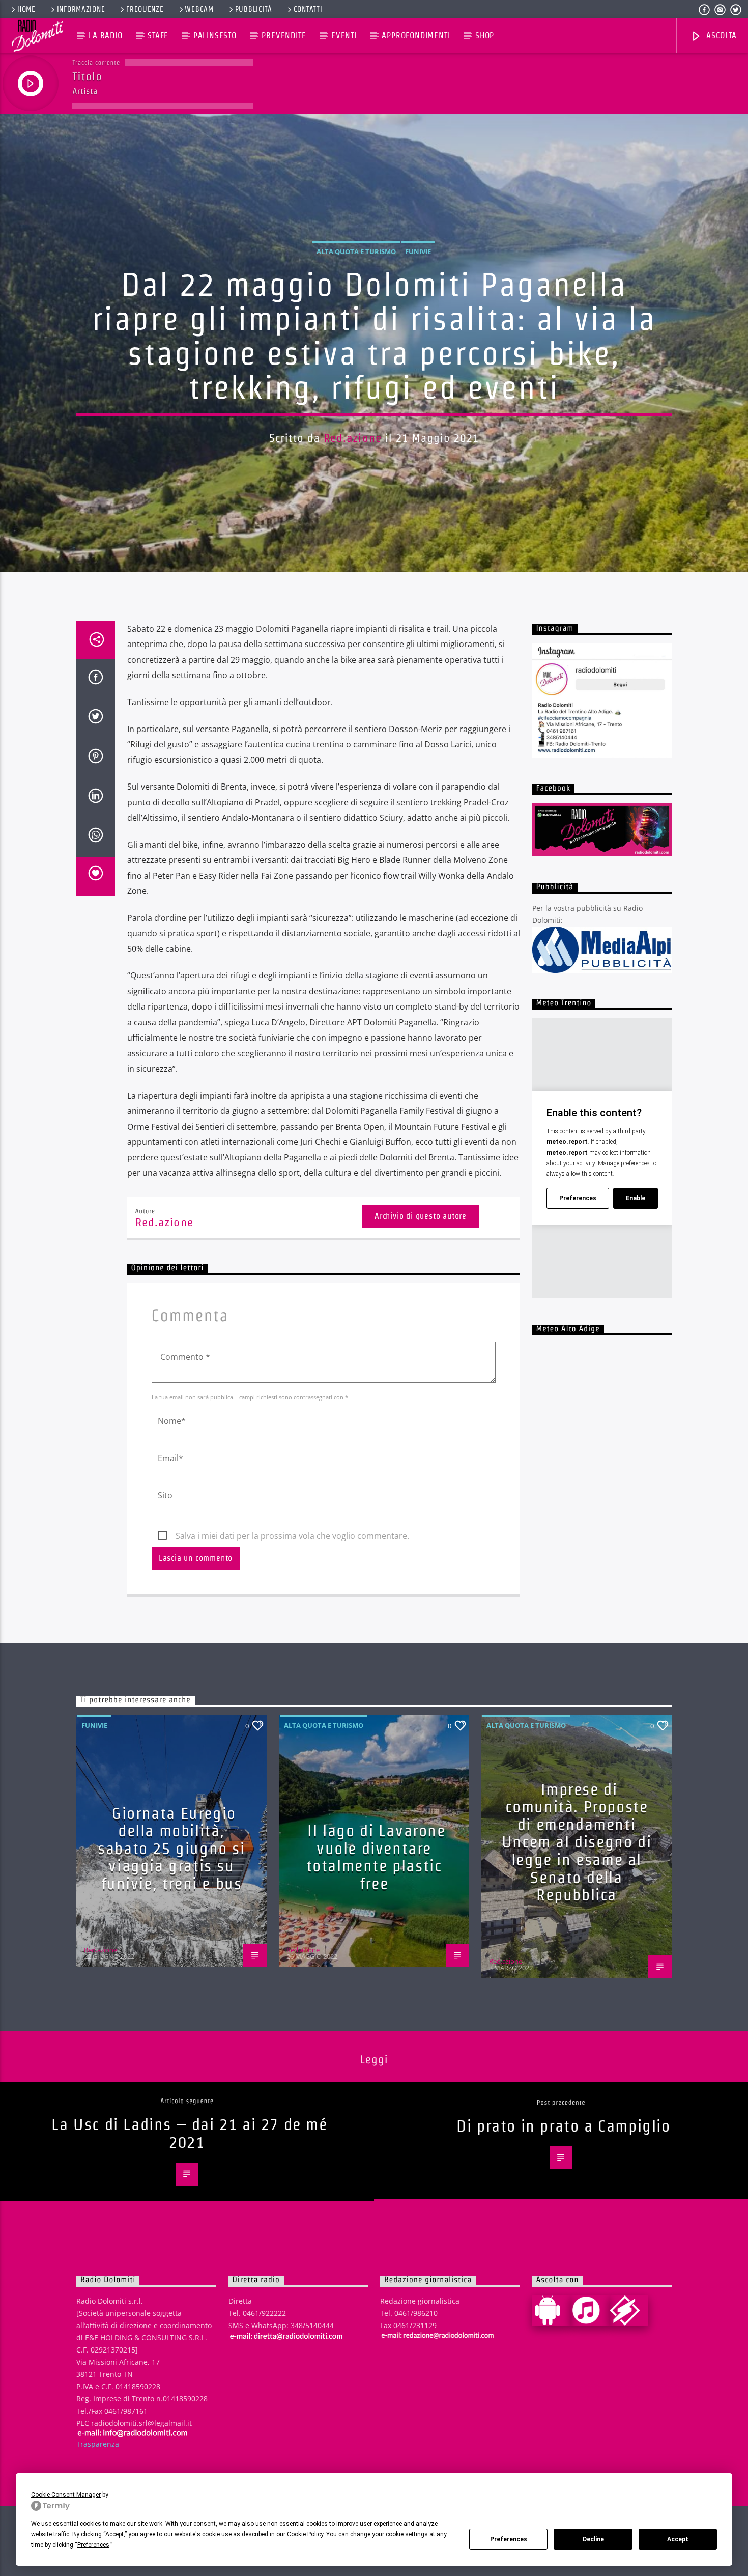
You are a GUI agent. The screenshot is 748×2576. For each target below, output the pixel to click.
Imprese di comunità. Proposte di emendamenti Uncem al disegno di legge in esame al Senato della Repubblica (577, 1842)
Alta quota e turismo (356, 251)
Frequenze (145, 9)
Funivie (418, 251)
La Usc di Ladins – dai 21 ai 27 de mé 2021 (189, 2133)
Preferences (509, 2539)
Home (26, 9)
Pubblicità (254, 9)
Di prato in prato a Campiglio (563, 2126)
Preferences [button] (93, 2545)
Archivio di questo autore (421, 1216)
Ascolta (720, 35)
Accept (678, 2539)
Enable (636, 1198)
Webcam (199, 9)
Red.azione (353, 438)
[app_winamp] (629, 2310)
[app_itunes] (590, 2310)
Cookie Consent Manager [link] (66, 2495)
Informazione (81, 9)
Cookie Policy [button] (305, 2534)
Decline (593, 2539)
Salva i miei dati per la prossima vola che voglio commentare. (292, 1536)
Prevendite (284, 35)
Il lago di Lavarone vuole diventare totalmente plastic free (376, 1857)
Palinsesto (215, 35)
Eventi (344, 35)
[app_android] (552, 2310)
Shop (485, 35)
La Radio (105, 35)
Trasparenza (98, 2444)
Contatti (308, 9)
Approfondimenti (416, 35)
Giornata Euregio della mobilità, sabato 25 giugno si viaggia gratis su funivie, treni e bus (171, 1848)
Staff (158, 35)
